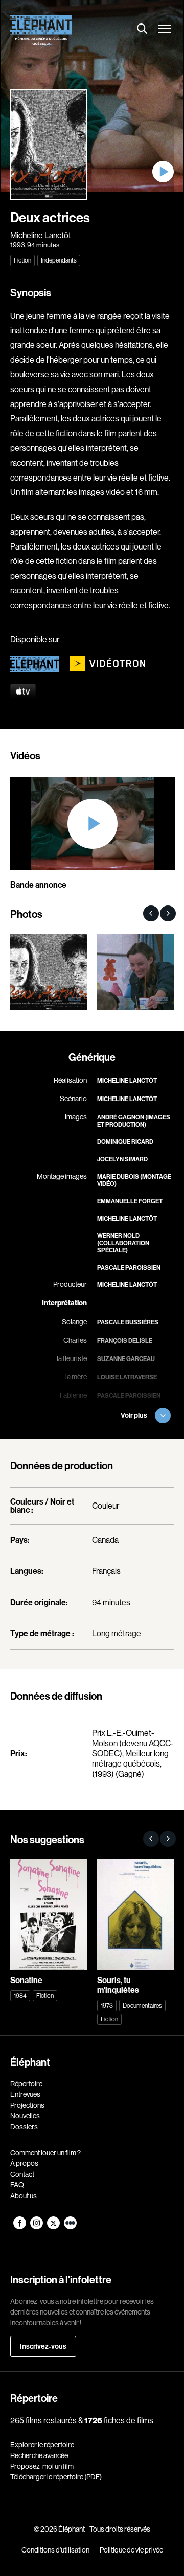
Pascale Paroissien (129, 1268)
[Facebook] (20, 2227)
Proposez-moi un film (42, 2466)
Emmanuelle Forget (130, 1201)
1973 (107, 2006)
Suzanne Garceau (126, 1359)
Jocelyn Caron (121, 1433)
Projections (27, 2105)
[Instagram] (37, 2227)
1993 (18, 245)
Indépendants (59, 260)
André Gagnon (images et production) (134, 1121)
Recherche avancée (39, 2455)
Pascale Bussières (128, 1322)
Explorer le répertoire (42, 2445)
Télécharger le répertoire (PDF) (56, 2477)
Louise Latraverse (127, 1377)
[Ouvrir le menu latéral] (165, 29)
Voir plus (134, 1415)
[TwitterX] (54, 2227)
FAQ (17, 2185)
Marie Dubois (118, 1177)
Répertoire (26, 2084)
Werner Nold (118, 1236)
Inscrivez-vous (43, 2346)
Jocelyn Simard (122, 1159)
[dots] (70, 2227)
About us (24, 2196)
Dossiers (24, 2127)
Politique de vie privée (131, 2550)
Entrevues (25, 2094)
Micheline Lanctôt (41, 236)
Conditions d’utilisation (55, 2550)
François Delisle (125, 1341)
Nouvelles (25, 2116)
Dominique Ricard (125, 1142)
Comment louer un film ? (45, 2153)
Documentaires (142, 2006)
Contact (22, 2174)
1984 (20, 1996)
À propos (24, 2163)
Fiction (22, 260)
